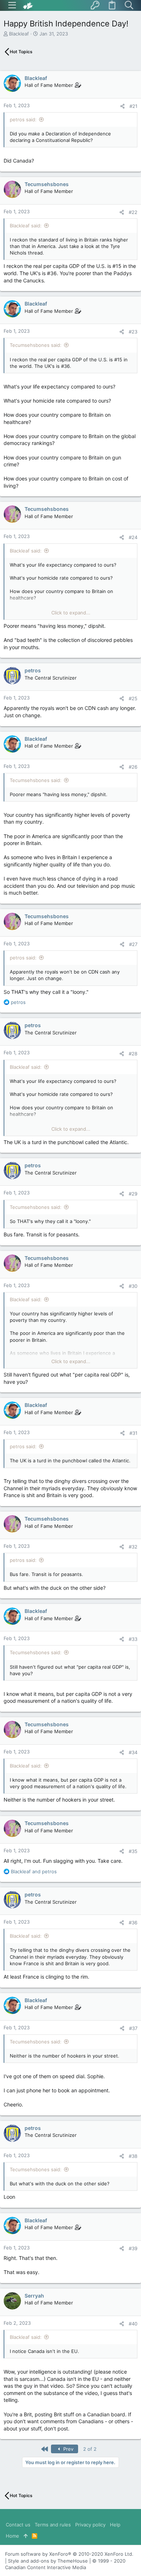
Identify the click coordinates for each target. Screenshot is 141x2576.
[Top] (25, 2536)
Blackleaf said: (26, 226)
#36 (133, 1922)
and (34, 1871)
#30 (133, 1286)
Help (115, 2525)
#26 (133, 767)
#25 (133, 698)
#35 (133, 1851)
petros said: (23, 119)
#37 (133, 2028)
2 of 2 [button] (90, 2449)
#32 (133, 1547)
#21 (133, 106)
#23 (133, 332)
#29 (133, 1194)
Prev (68, 2449)
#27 (133, 944)
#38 (133, 2156)
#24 (133, 537)
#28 (133, 1054)
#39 (133, 2248)
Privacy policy (90, 2525)
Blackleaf (19, 34)
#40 (133, 2324)
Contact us (18, 2525)
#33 (133, 1639)
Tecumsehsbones (47, 184)
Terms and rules (53, 2525)
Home (12, 2536)
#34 (133, 1752)
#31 (133, 1433)
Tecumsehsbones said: (36, 345)
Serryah (34, 2296)
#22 (133, 212)
